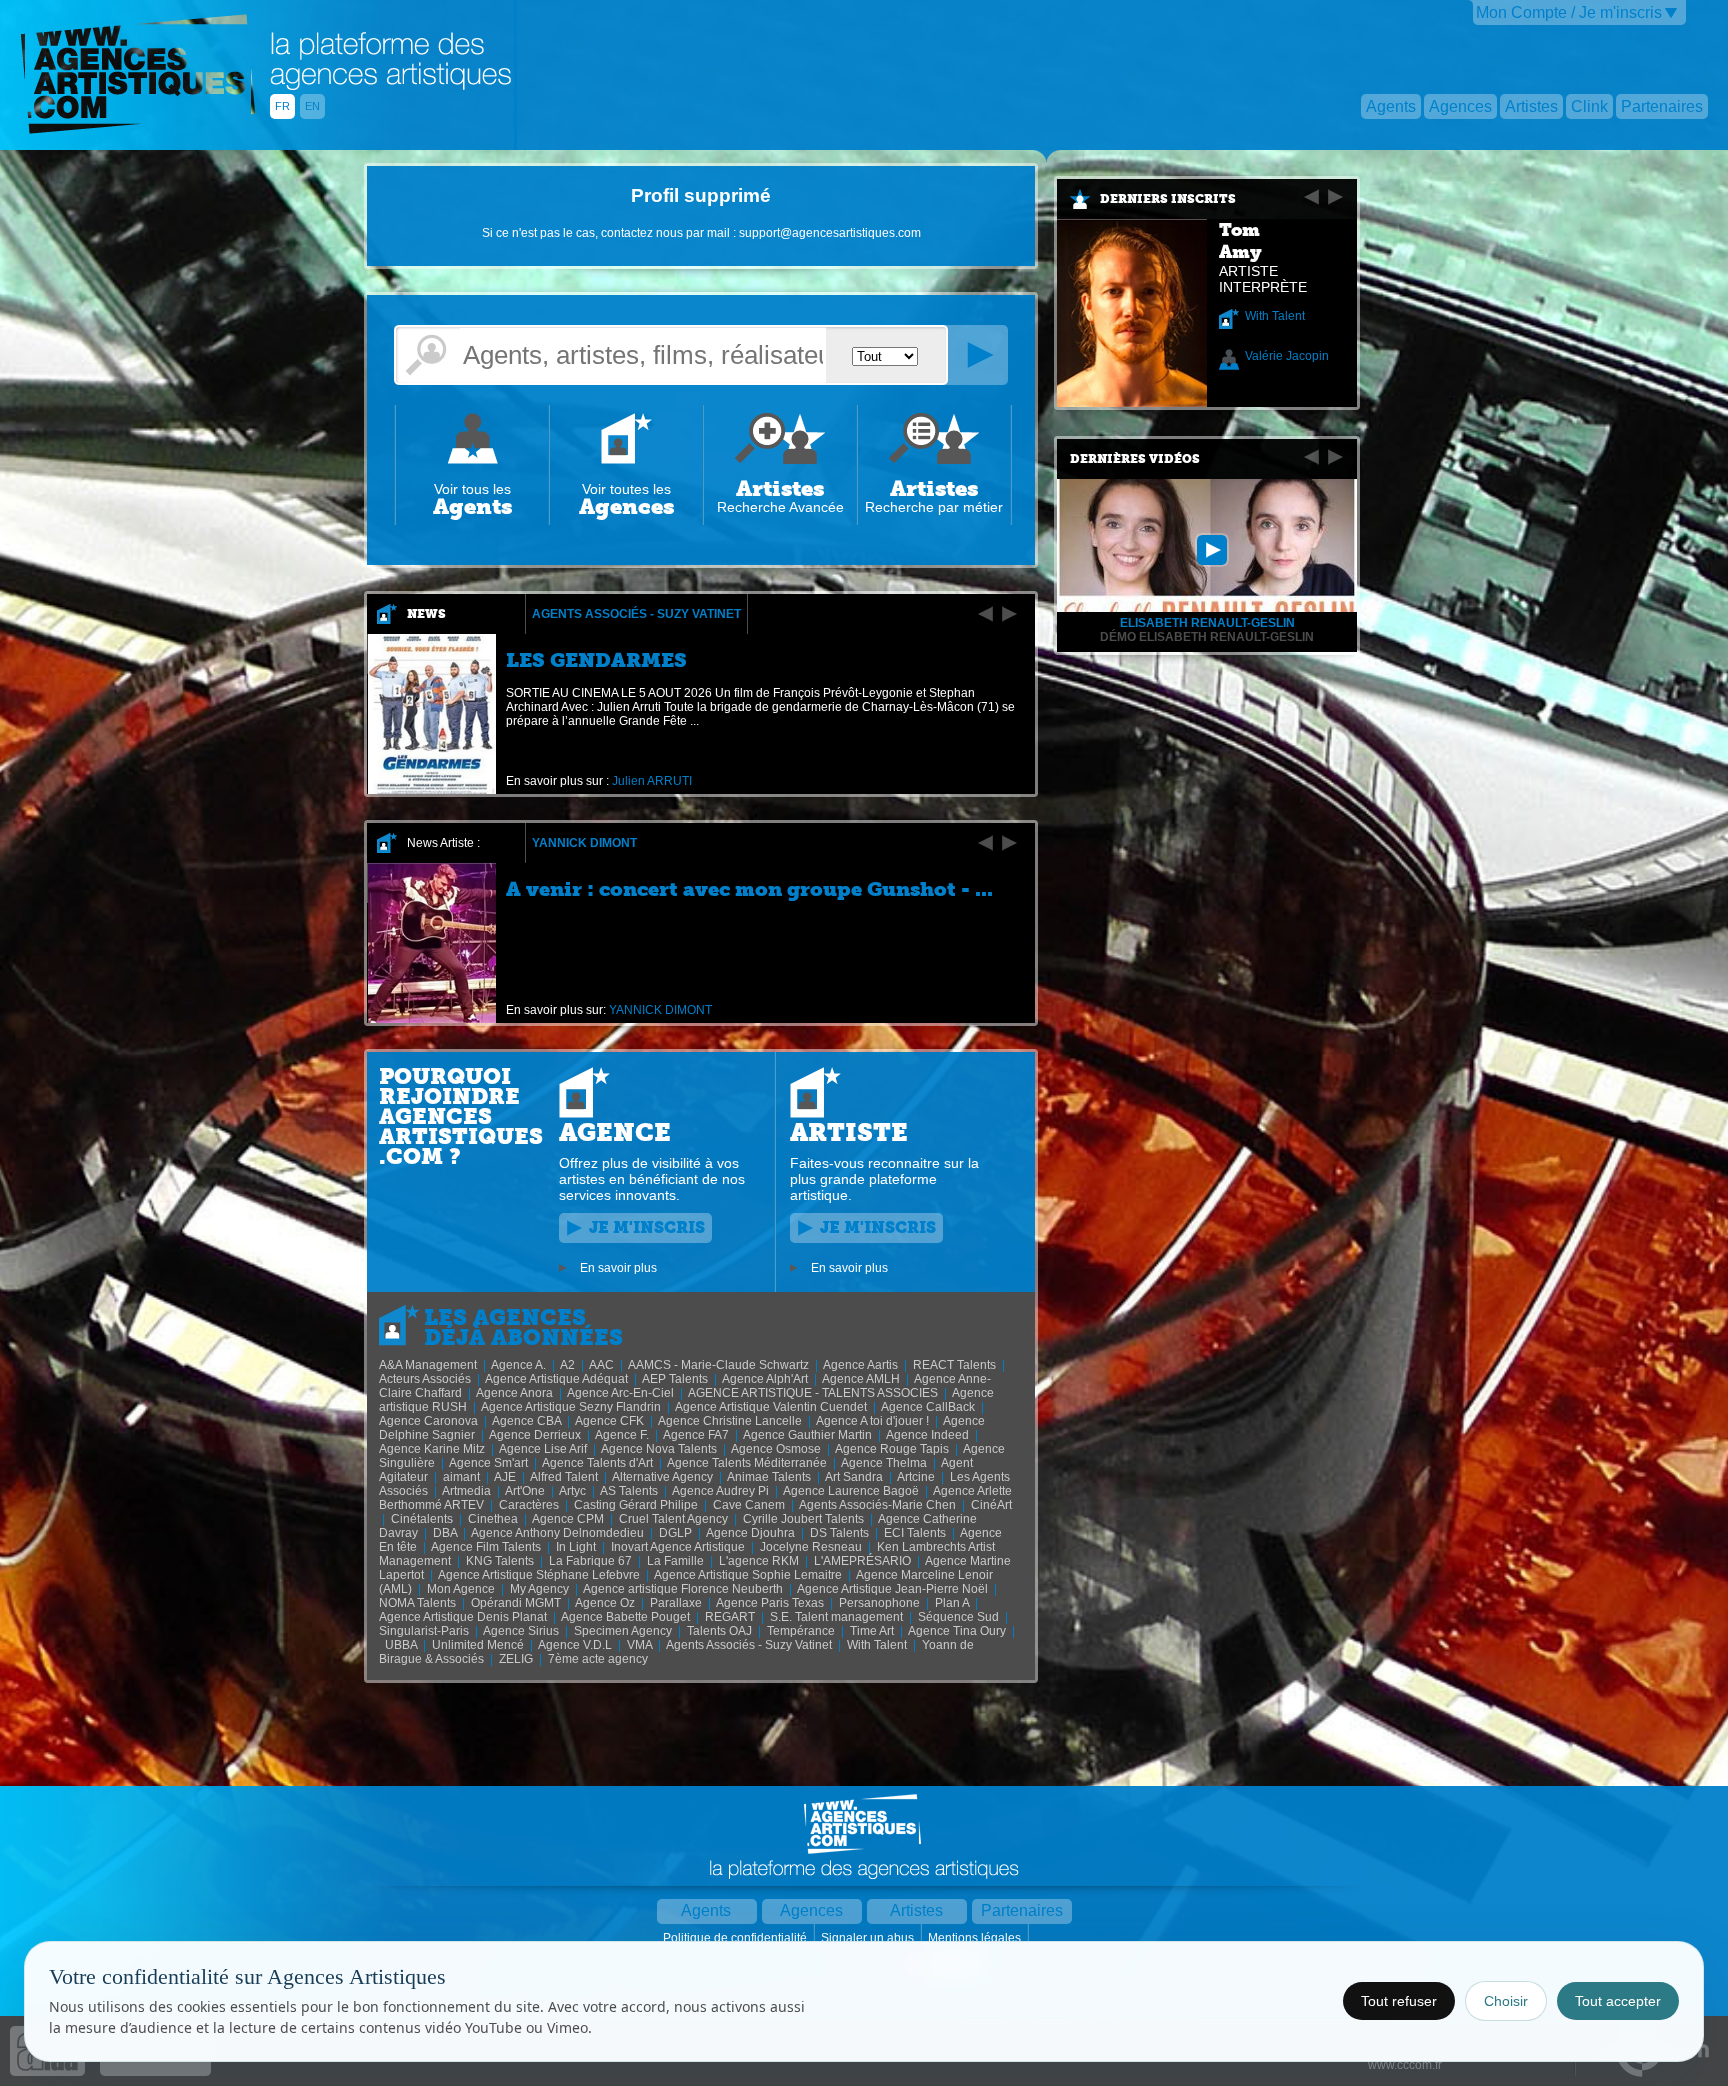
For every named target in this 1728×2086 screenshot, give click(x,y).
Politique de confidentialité (736, 1938)
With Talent (1275, 316)
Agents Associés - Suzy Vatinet (636, 614)
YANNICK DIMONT (584, 843)
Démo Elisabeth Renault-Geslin (1207, 637)
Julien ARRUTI (652, 781)
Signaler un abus (869, 1938)
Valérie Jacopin (1287, 356)
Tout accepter (1618, 2001)
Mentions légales (976, 1938)
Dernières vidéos (1135, 459)
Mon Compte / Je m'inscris (1569, 12)
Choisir (1506, 2001)
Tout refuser (1399, 2001)
